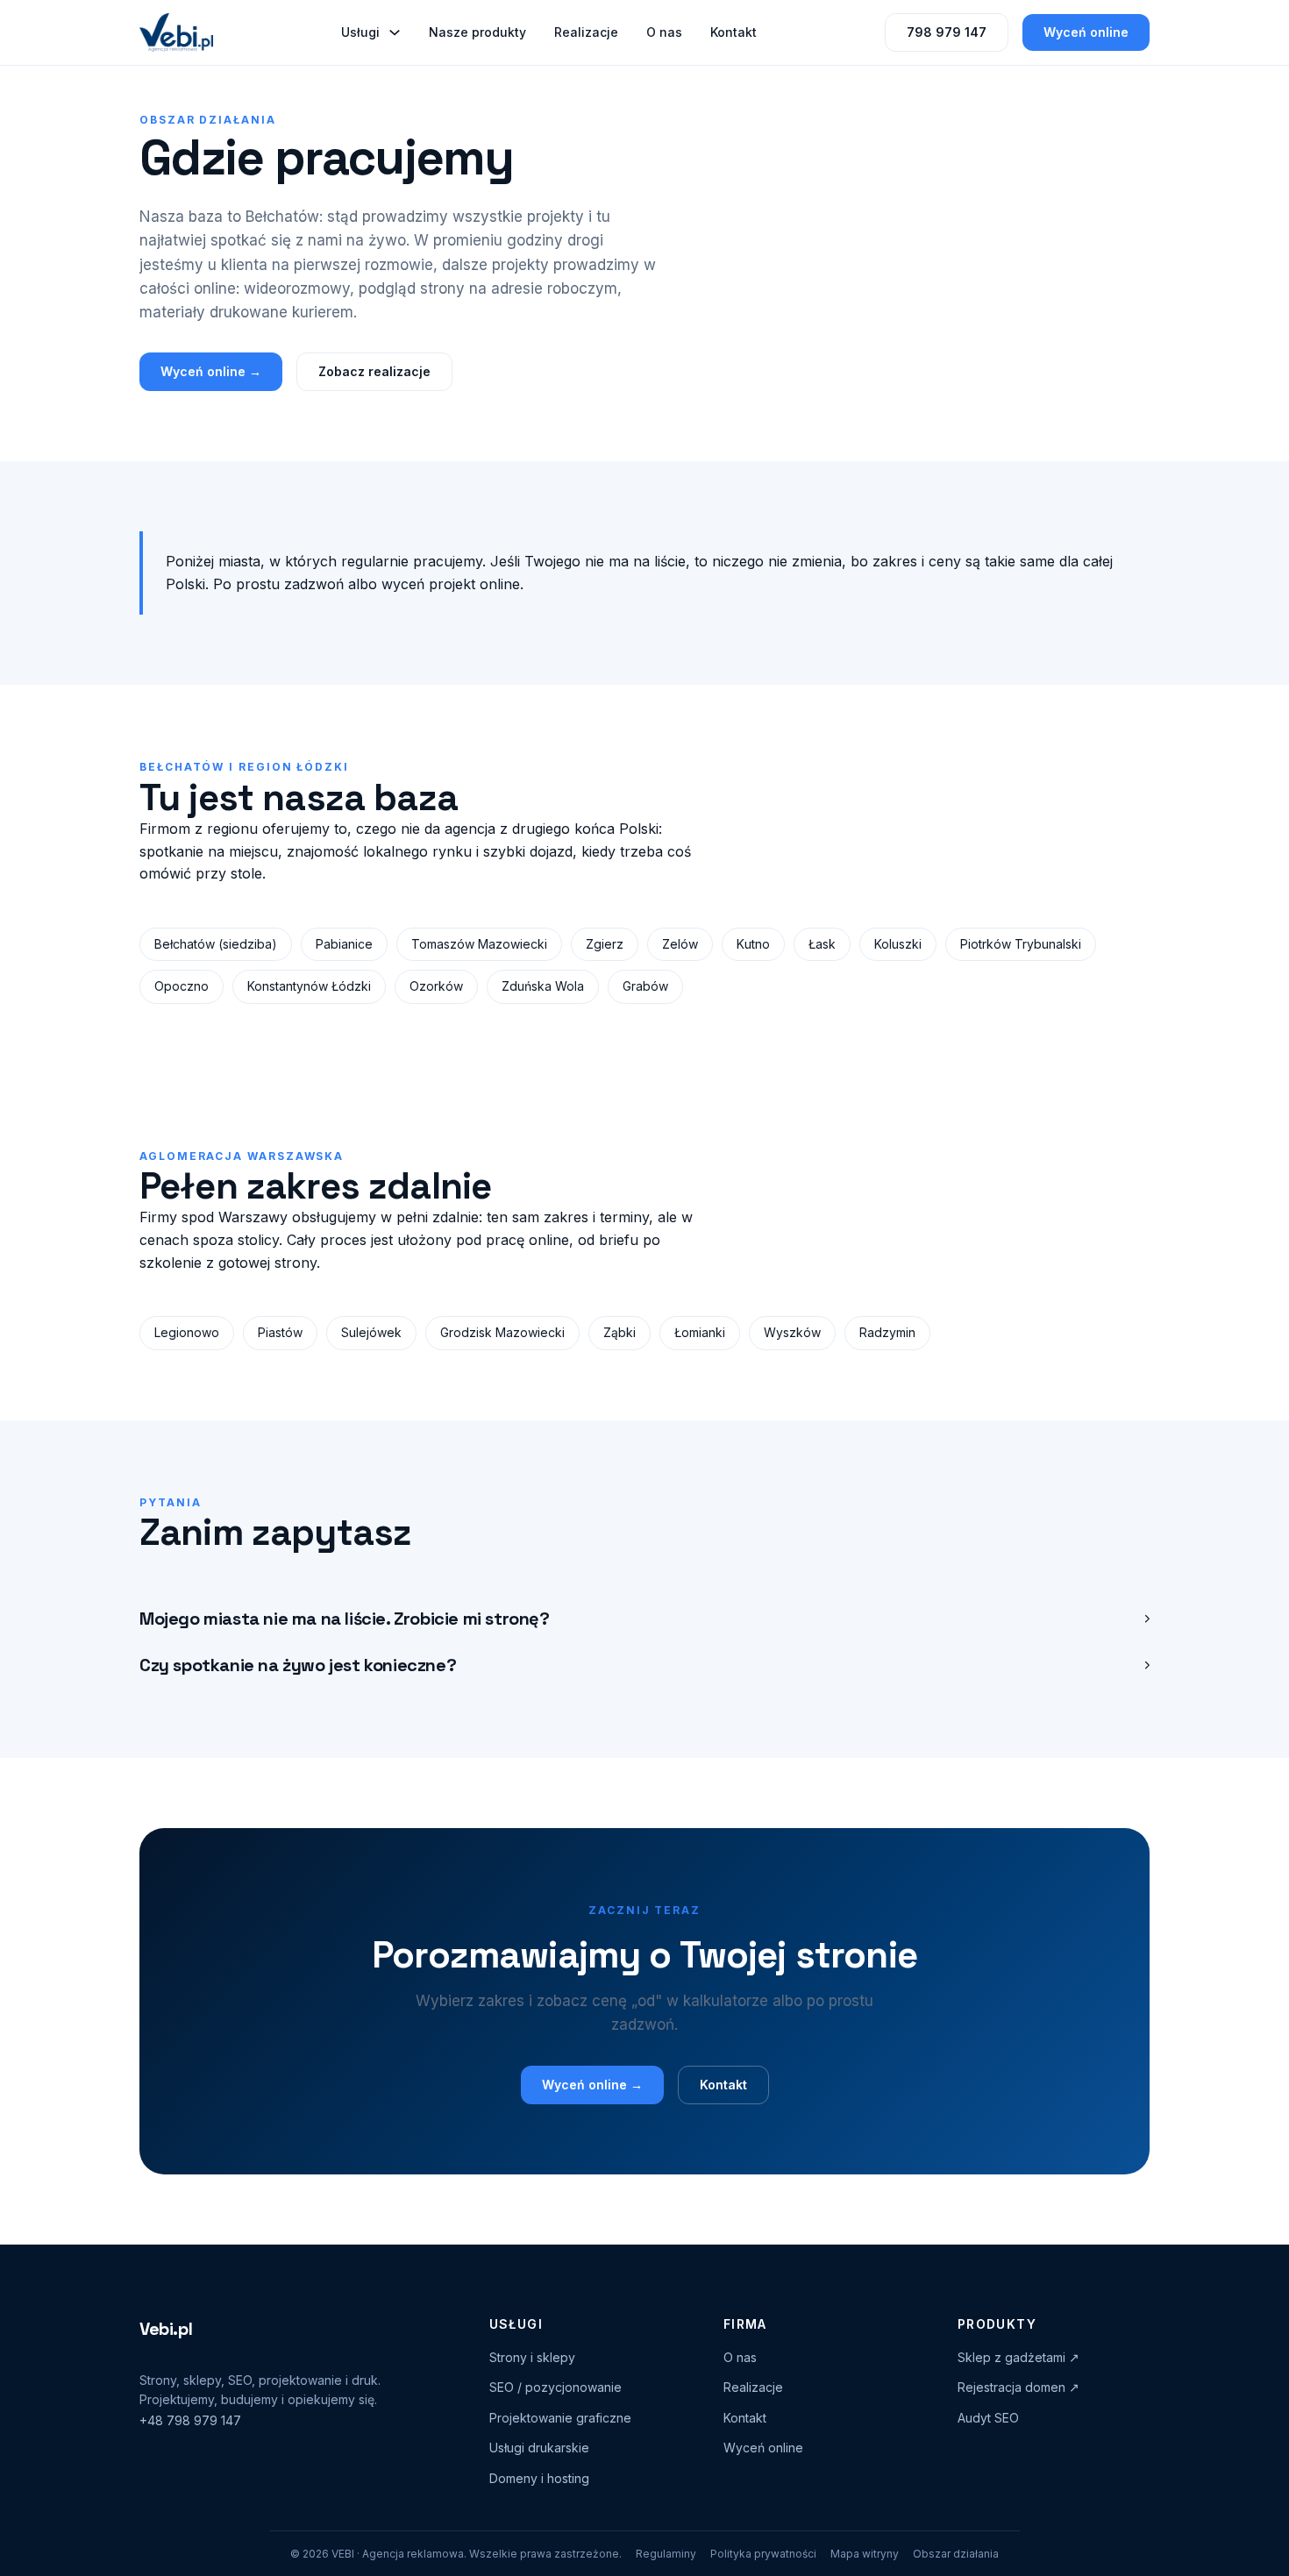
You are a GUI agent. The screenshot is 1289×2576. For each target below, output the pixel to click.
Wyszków (792, 1332)
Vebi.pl (166, 2329)
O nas (664, 32)
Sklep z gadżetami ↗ (1018, 2357)
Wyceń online (1086, 32)
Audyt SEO (988, 2418)
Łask (822, 944)
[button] (644, 1619)
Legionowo (187, 1332)
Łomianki (700, 1332)
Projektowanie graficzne (560, 2418)
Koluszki (898, 944)
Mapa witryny (865, 2554)
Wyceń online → (211, 371)
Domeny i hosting (539, 2478)
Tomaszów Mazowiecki (479, 944)
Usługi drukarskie (539, 2448)
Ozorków (436, 986)
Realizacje (586, 32)
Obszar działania (956, 2554)
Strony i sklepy (532, 2357)
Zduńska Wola (543, 986)
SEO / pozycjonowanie (555, 2387)
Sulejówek (371, 1332)
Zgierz (605, 944)
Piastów (280, 1332)
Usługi (360, 32)
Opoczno (182, 986)
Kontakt (734, 32)
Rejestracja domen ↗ (1018, 2387)
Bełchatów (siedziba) (216, 944)
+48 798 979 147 (190, 2420)
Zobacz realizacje (374, 371)
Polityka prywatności (763, 2554)
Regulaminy (666, 2554)
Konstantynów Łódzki (309, 986)
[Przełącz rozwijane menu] (395, 32)
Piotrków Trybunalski (1021, 944)
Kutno (753, 944)
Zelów (680, 944)
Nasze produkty (477, 32)
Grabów (645, 986)
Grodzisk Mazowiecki (502, 1332)
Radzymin (887, 1332)
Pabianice (344, 944)
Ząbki (620, 1332)
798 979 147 (947, 32)
